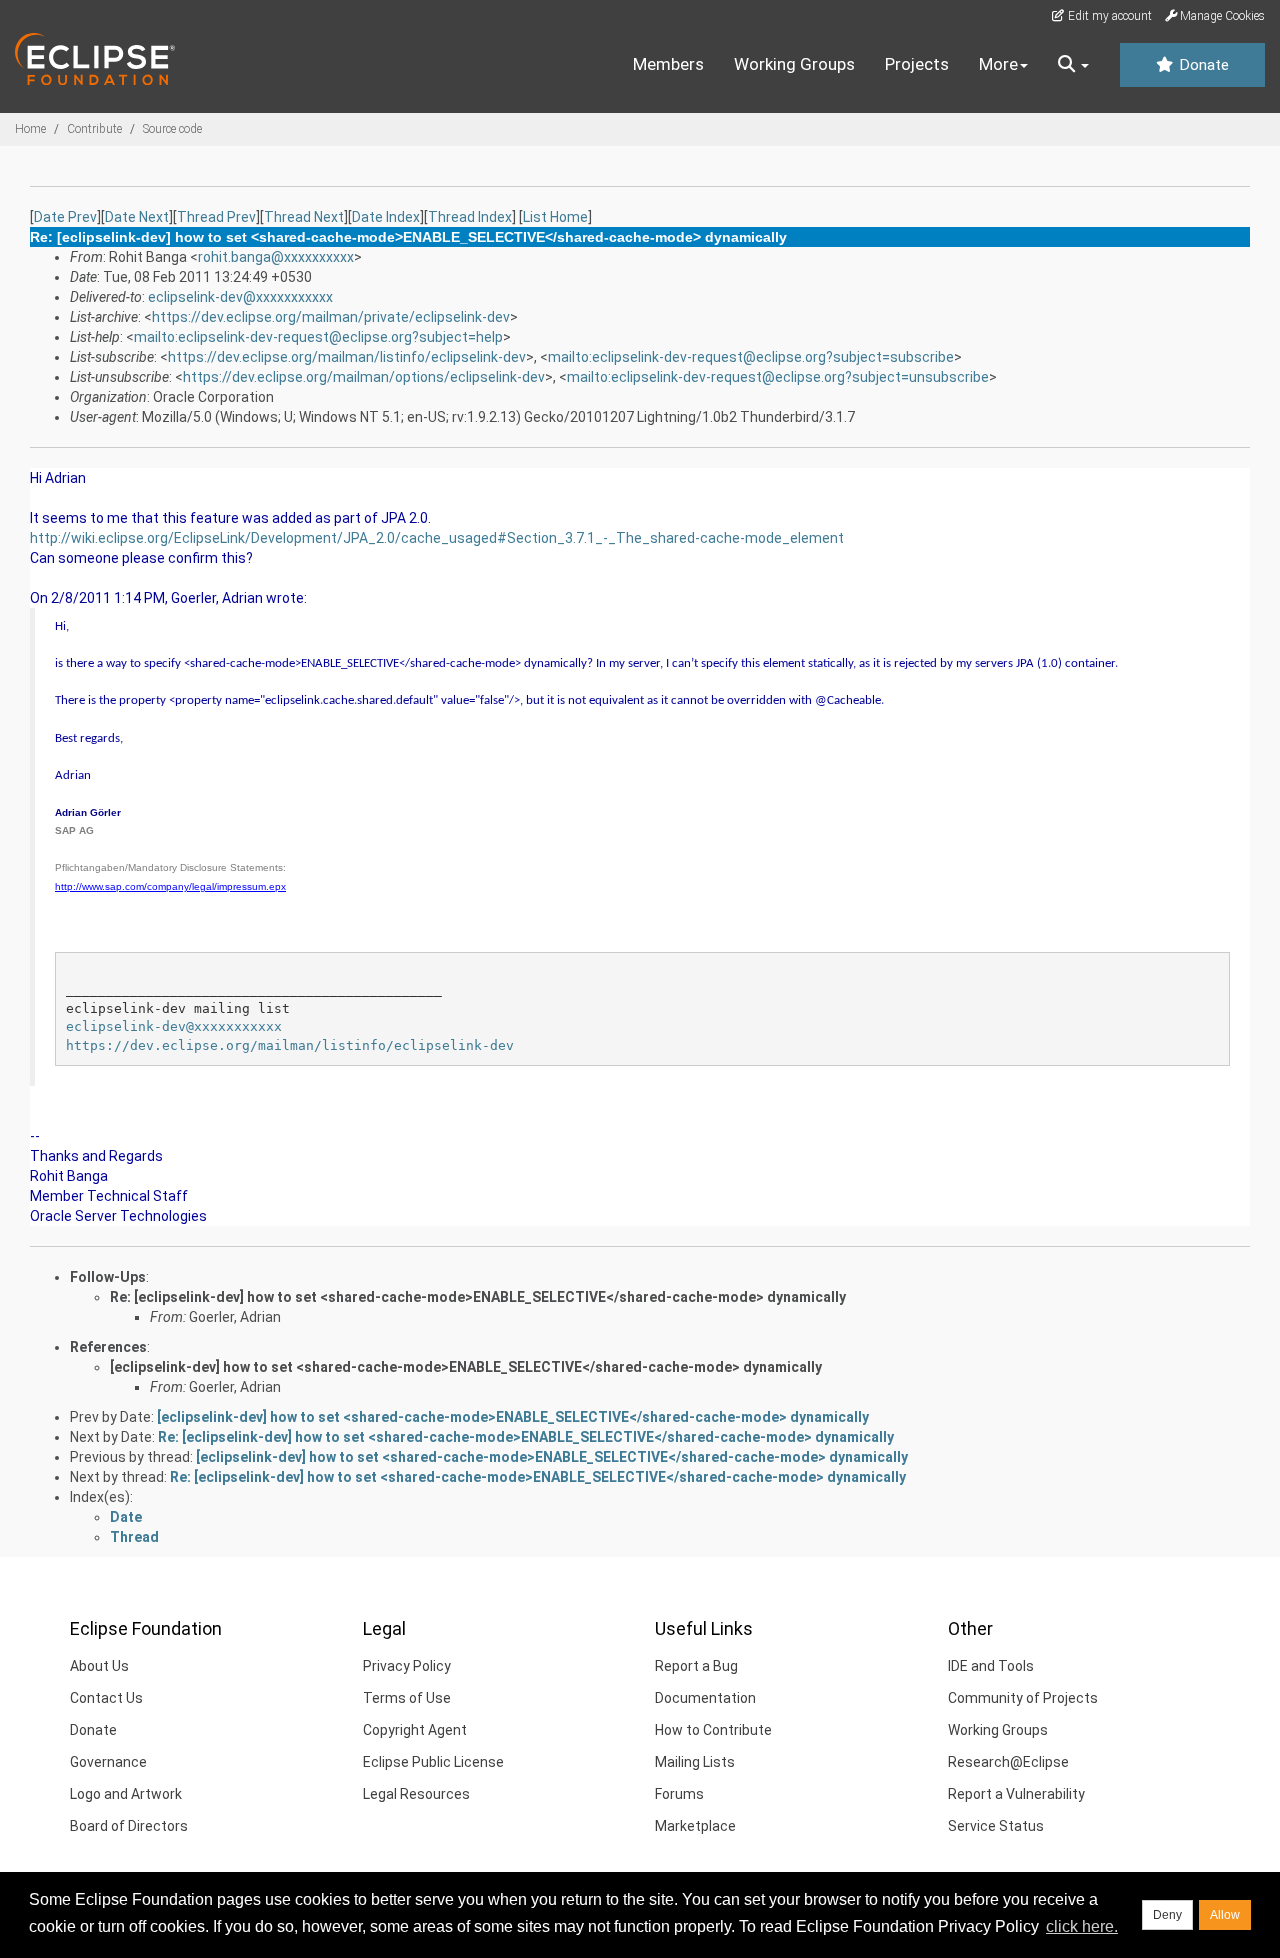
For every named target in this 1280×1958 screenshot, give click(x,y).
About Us (99, 1666)
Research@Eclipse (1008, 1762)
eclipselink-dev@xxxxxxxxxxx (240, 297)
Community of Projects (1023, 1698)
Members (668, 64)
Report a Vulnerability (1016, 1794)
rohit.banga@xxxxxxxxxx (276, 257)
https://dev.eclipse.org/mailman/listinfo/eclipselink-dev (347, 357)
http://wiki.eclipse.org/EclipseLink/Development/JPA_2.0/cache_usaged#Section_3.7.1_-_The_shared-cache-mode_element (437, 538)
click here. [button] (1082, 1926)
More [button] (998, 64)
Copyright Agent (415, 1730)
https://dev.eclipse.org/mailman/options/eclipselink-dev (364, 377)
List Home (555, 217)
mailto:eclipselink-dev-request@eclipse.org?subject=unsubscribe (778, 377)
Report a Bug (696, 1666)
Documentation (705, 1698)
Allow (1225, 1915)
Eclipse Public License (433, 1762)
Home (30, 129)
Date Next (137, 217)
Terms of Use (407, 1698)
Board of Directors (129, 1826)
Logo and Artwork (126, 1794)
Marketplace (695, 1826)
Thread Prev (216, 217)
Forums (679, 1794)
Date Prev (65, 217)
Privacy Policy (407, 1666)
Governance (108, 1762)
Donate (1202, 65)
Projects (917, 64)
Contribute (94, 129)
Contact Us (106, 1698)
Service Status (996, 1826)
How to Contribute (713, 1730)
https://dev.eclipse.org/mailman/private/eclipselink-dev (331, 317)
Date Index (386, 217)
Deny (1167, 1915)
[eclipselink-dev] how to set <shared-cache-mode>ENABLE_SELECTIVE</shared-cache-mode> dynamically (466, 1367)
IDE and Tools (991, 1666)
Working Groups (794, 64)
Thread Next (304, 217)
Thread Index (470, 217)
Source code (172, 129)
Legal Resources (416, 1794)
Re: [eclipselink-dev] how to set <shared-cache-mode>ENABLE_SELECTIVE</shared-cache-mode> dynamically (478, 1297)
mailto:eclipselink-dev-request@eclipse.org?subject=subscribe (751, 357)
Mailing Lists (695, 1762)
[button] (1073, 65)
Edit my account (1108, 16)
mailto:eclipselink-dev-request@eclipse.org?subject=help (318, 337)
